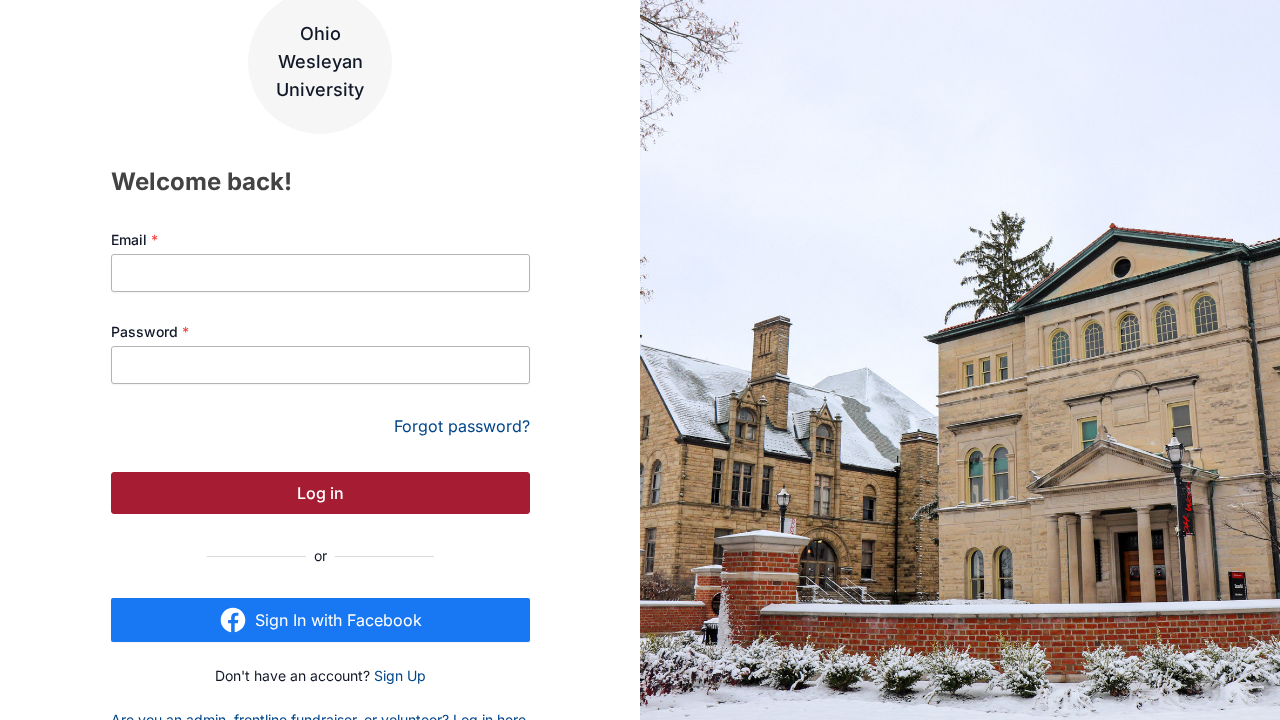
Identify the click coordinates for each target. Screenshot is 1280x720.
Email (134, 239)
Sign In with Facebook (338, 620)
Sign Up (400, 675)
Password (150, 331)
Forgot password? (462, 426)
